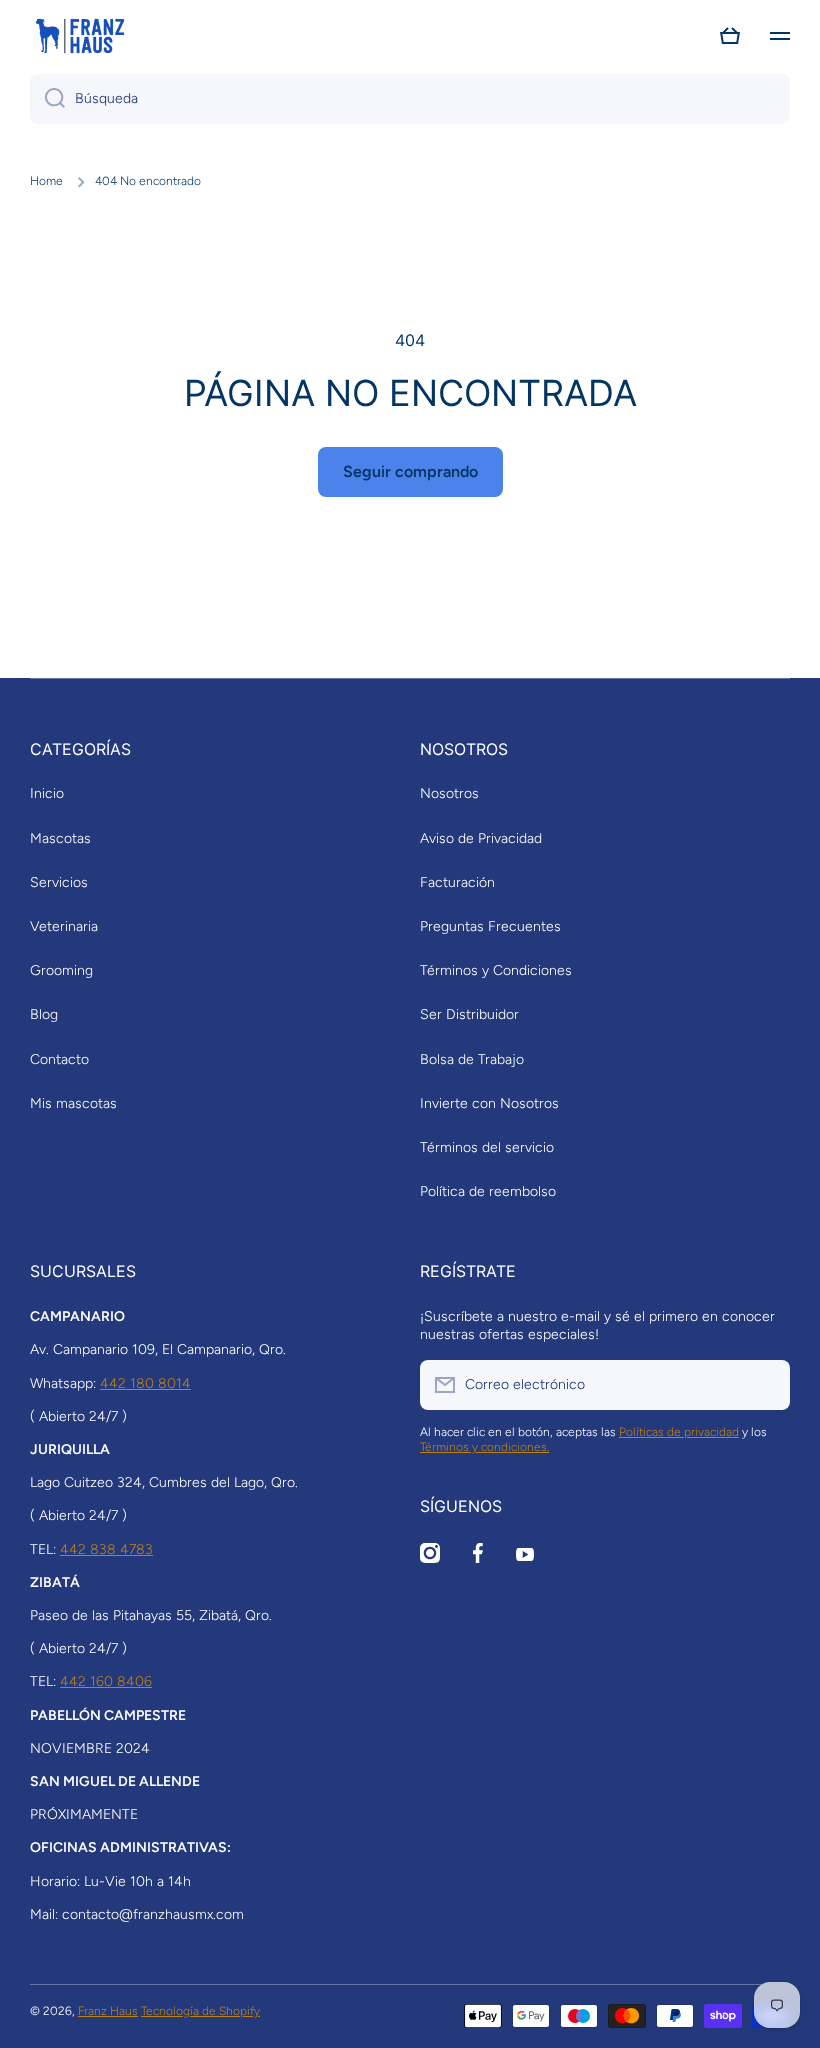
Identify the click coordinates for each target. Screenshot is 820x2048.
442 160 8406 (106, 1681)
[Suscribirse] (765, 1385)
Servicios (59, 882)
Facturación (457, 882)
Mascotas (60, 838)
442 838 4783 (106, 1549)
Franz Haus (108, 2011)
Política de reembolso (488, 1191)
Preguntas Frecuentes (490, 926)
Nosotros (449, 793)
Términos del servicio (487, 1147)
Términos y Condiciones (496, 970)
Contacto (59, 1059)
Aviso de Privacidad (481, 838)
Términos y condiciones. (484, 1447)
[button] (730, 36)
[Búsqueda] (47, 99)
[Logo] (80, 36)
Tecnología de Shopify (200, 2011)
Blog (44, 1014)
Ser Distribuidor (469, 1014)
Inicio (47, 793)
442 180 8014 (145, 1383)
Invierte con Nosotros (489, 1103)
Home (46, 181)
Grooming (61, 970)
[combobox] (410, 99)
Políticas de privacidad (679, 1432)
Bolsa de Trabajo (472, 1059)
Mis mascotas (73, 1103)
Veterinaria (64, 926)
